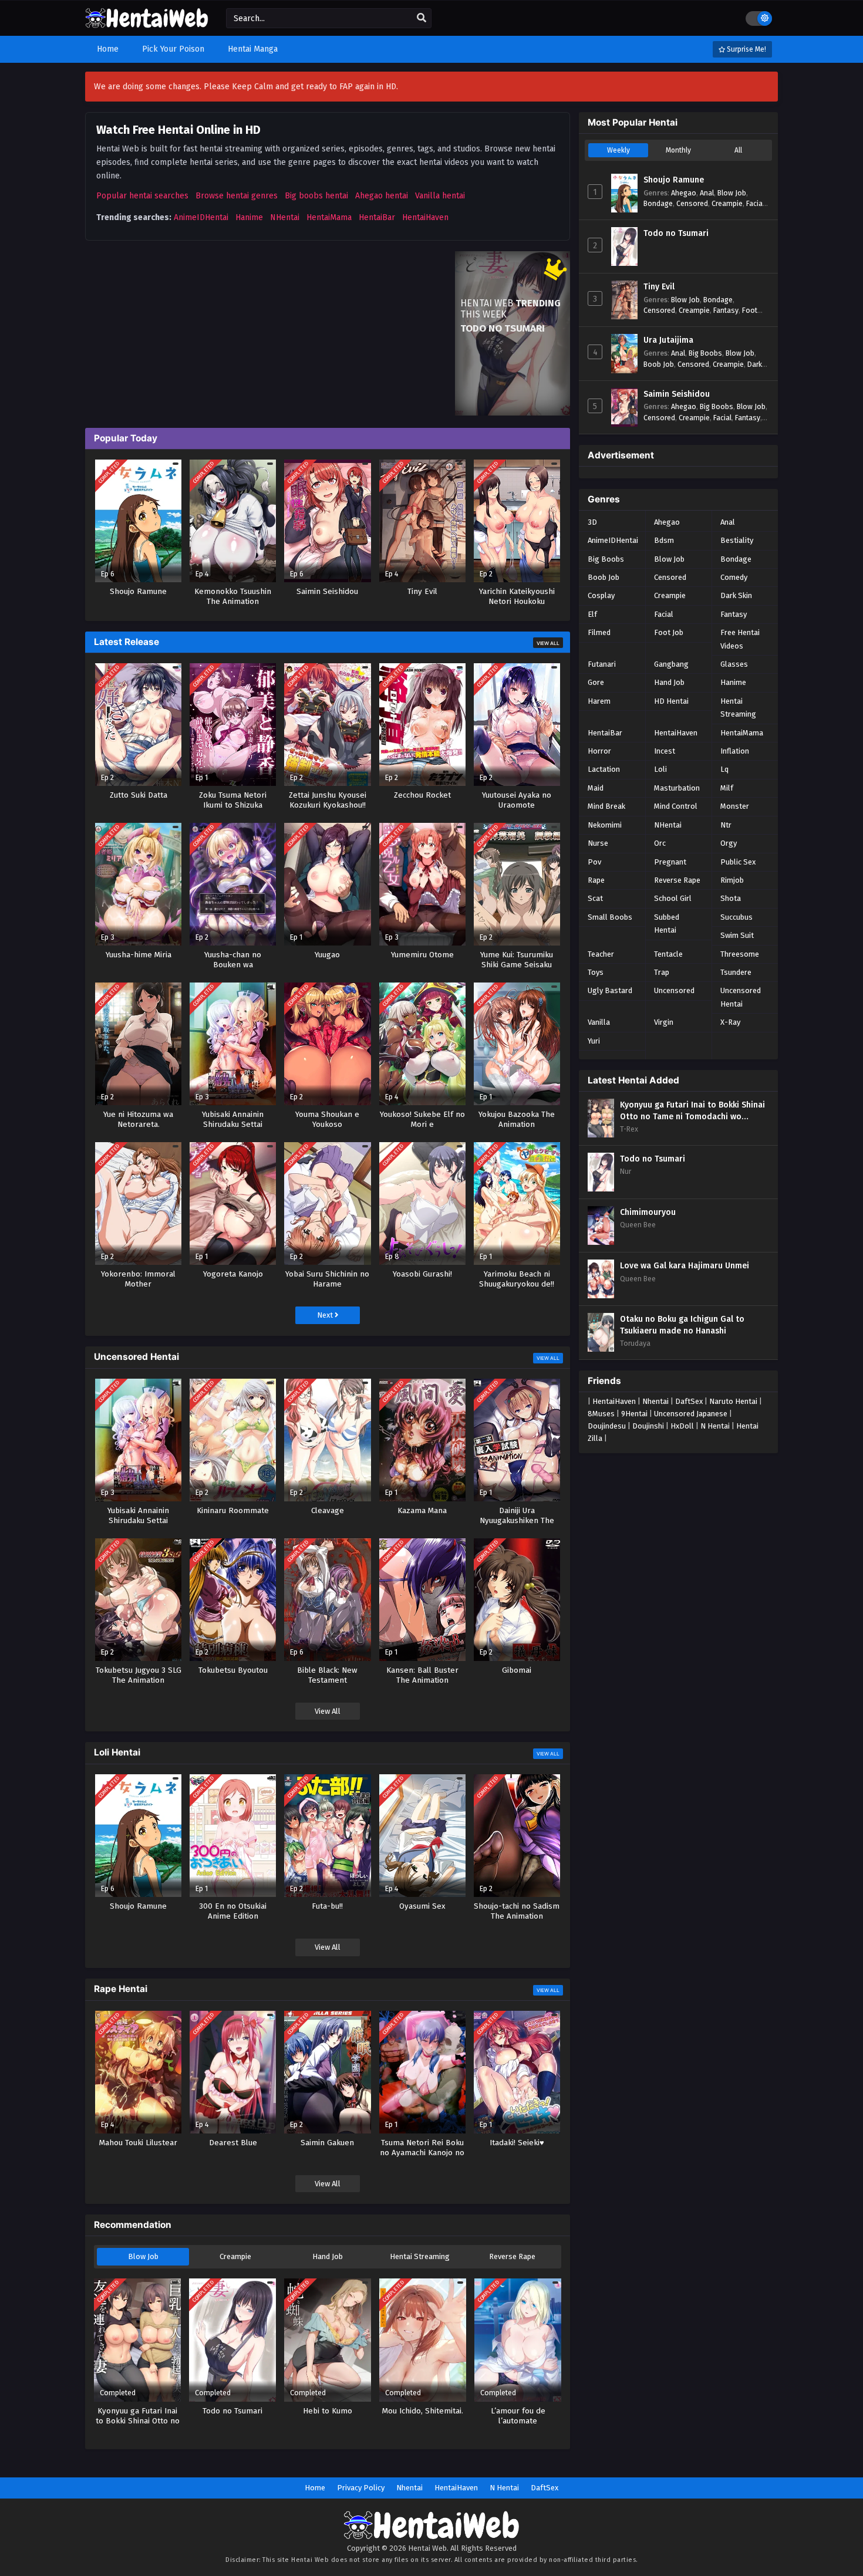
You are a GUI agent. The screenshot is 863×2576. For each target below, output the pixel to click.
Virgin (664, 1022)
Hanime (249, 217)
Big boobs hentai (316, 196)
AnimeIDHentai (201, 217)
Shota (731, 898)
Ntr (726, 825)
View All (548, 643)
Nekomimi (605, 825)
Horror (599, 751)
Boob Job (659, 364)
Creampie (235, 2256)
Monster (735, 806)
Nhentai (655, 1401)
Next (326, 1315)
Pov (594, 862)
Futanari (602, 664)
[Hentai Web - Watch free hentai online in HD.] (147, 23)
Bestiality (737, 540)
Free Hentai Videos (740, 639)
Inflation (735, 751)
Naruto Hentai (733, 1401)
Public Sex (738, 862)
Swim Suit (737, 935)
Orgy (729, 843)
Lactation (604, 769)
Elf (592, 614)
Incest (665, 751)
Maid (596, 788)
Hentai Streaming (420, 2256)
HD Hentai (671, 701)
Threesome (740, 954)
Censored (692, 203)
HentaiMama (329, 217)
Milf (727, 788)
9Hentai (634, 1414)
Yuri (594, 1041)
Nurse (598, 843)
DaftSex (689, 1401)
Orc (660, 843)
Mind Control (676, 806)
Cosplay (601, 595)
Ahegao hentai (382, 196)
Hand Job (328, 2256)
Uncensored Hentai (741, 997)
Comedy (734, 577)
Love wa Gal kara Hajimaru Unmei (685, 1266)
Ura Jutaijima (668, 340)
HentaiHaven (425, 217)
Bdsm (664, 540)
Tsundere (736, 972)
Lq (724, 769)
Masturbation (677, 788)
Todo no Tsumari (676, 233)
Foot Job (669, 632)
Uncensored (674, 990)
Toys (596, 972)
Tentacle (668, 954)
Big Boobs (705, 353)
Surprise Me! (746, 49)
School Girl (673, 898)
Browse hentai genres (237, 196)
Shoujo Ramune (674, 180)
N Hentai (715, 1426)
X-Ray (730, 1022)
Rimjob (732, 880)
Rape (596, 880)
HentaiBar (377, 217)
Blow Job (143, 2256)
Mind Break (606, 806)
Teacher (601, 954)
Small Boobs (610, 917)
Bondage (658, 203)
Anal (707, 193)
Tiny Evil (659, 287)
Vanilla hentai (440, 196)
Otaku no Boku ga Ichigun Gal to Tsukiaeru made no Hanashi (682, 1325)
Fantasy (726, 310)
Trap (662, 972)
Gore (596, 682)
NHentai (285, 217)
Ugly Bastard (610, 990)
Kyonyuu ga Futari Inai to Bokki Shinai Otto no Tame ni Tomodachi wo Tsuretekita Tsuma (692, 1111)
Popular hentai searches (142, 196)
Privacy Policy (361, 2488)
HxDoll (682, 1426)
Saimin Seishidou (677, 394)
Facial (755, 203)
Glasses (734, 664)
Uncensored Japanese (691, 1414)
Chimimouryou (648, 1212)
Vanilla (599, 1022)
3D (592, 522)
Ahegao (684, 193)
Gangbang (671, 664)
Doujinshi (648, 1426)
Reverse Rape (512, 2256)
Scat (595, 898)
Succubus (736, 917)
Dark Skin (736, 595)
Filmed (599, 632)
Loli (660, 769)
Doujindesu (607, 1426)
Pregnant (670, 862)
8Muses (601, 1414)
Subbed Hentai (667, 924)
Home (315, 2488)
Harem (599, 701)
